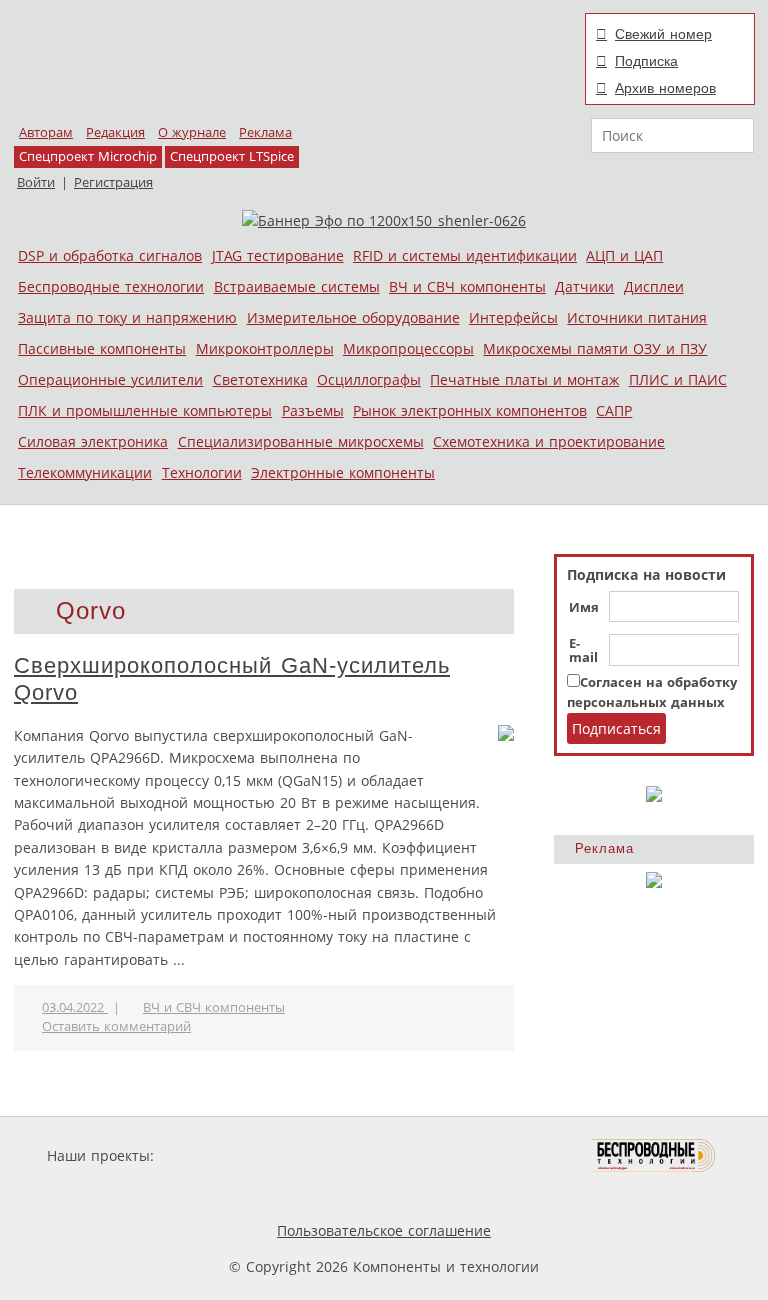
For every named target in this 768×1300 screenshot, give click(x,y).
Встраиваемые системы (297, 286)
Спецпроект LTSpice (232, 156)
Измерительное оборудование (353, 317)
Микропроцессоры (408, 348)
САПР (614, 410)
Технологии (202, 472)
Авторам (46, 132)
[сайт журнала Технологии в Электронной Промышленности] (350, 1155)
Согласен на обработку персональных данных (652, 692)
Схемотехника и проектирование (549, 441)
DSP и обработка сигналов (110, 255)
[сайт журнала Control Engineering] (252, 1193)
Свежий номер (663, 34)
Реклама (265, 132)
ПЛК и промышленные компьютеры (145, 410)
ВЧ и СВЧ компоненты (467, 286)
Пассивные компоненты (102, 348)
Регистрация (113, 182)
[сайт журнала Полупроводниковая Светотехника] (498, 1155)
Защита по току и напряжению (127, 317)
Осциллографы (369, 379)
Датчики (584, 286)
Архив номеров (665, 88)
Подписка (646, 61)
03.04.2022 (75, 1007)
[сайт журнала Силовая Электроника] (223, 1155)
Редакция (115, 132)
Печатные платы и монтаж (524, 379)
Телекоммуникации (85, 472)
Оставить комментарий (116, 1026)
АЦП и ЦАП (624, 255)
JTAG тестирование (278, 255)
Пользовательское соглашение (384, 1230)
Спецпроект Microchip (88, 156)
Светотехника (260, 379)
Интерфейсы (513, 317)
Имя (584, 608)
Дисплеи (654, 286)
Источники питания (637, 317)
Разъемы (313, 410)
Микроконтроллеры (265, 348)
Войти (36, 182)
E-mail (583, 651)
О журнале (192, 132)
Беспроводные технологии (111, 286)
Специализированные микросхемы (301, 441)
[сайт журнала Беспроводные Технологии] (654, 1155)
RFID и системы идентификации (465, 255)
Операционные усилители (110, 379)
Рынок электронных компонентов (470, 410)
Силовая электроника (93, 441)
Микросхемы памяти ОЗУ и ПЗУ (595, 348)
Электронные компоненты (343, 472)
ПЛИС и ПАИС (678, 379)
